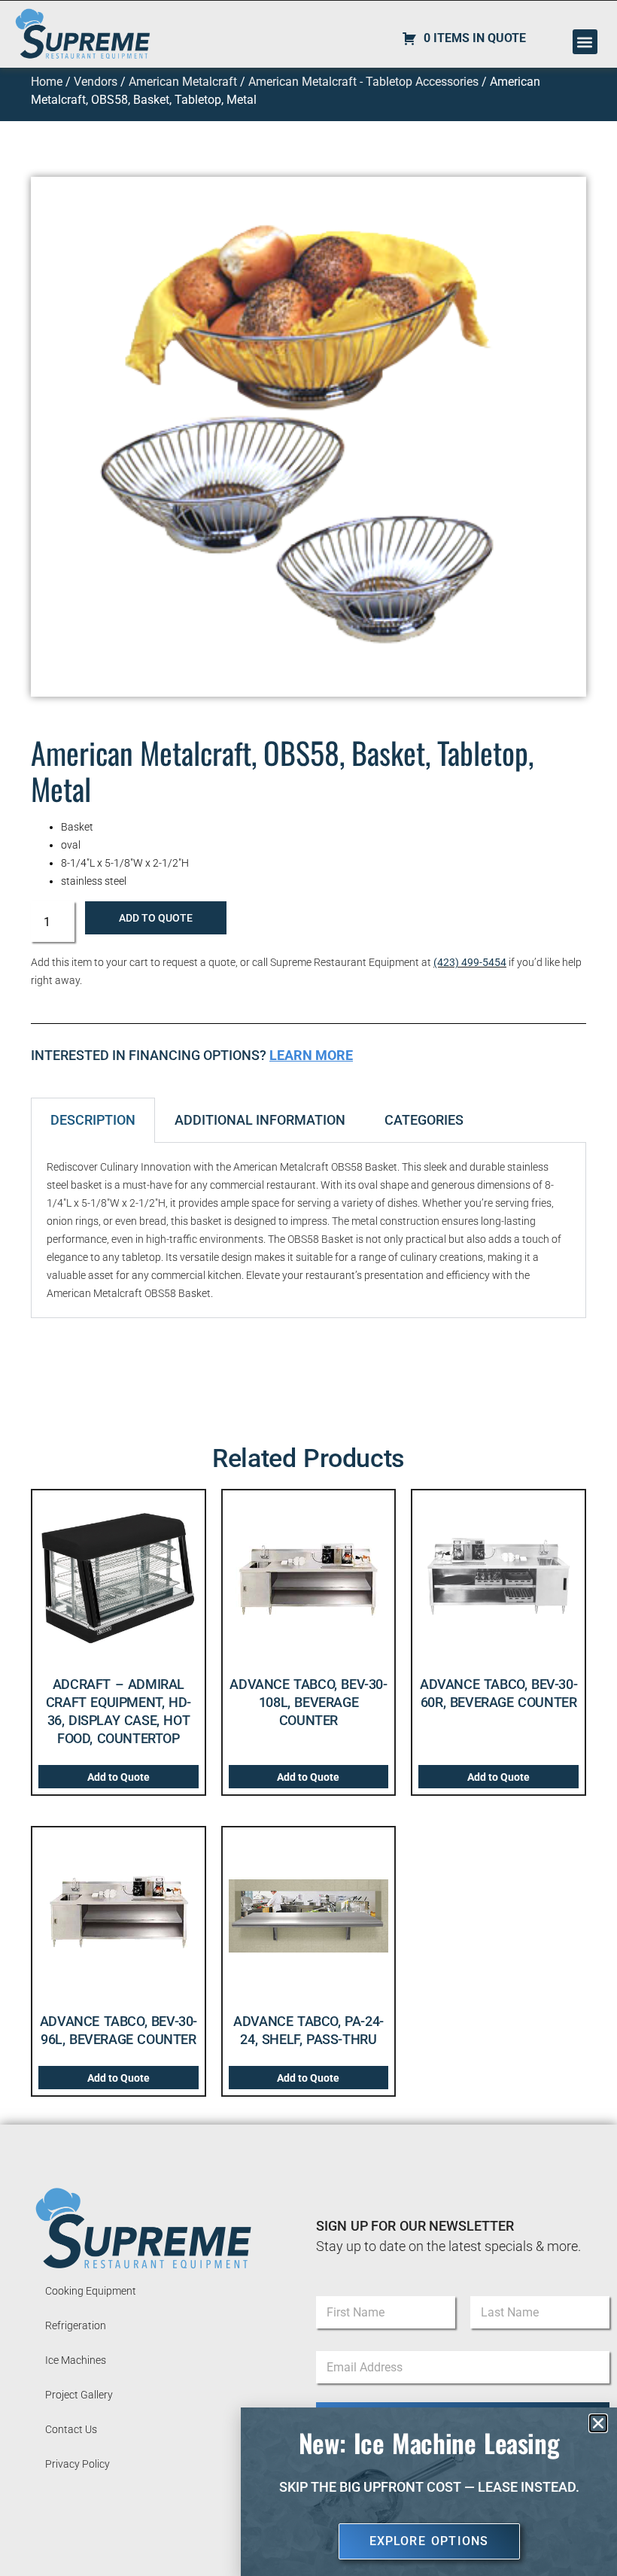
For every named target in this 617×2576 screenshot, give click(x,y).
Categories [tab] (424, 1120)
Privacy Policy (78, 2464)
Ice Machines (76, 2360)
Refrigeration (76, 2325)
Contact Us (71, 2429)
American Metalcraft (183, 82)
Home (47, 82)
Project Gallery (79, 2395)
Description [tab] (93, 1120)
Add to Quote (156, 918)
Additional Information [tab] (260, 1120)
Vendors (96, 82)
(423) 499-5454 (470, 962)
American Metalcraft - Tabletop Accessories (363, 82)
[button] (585, 42)
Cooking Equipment (91, 2291)
